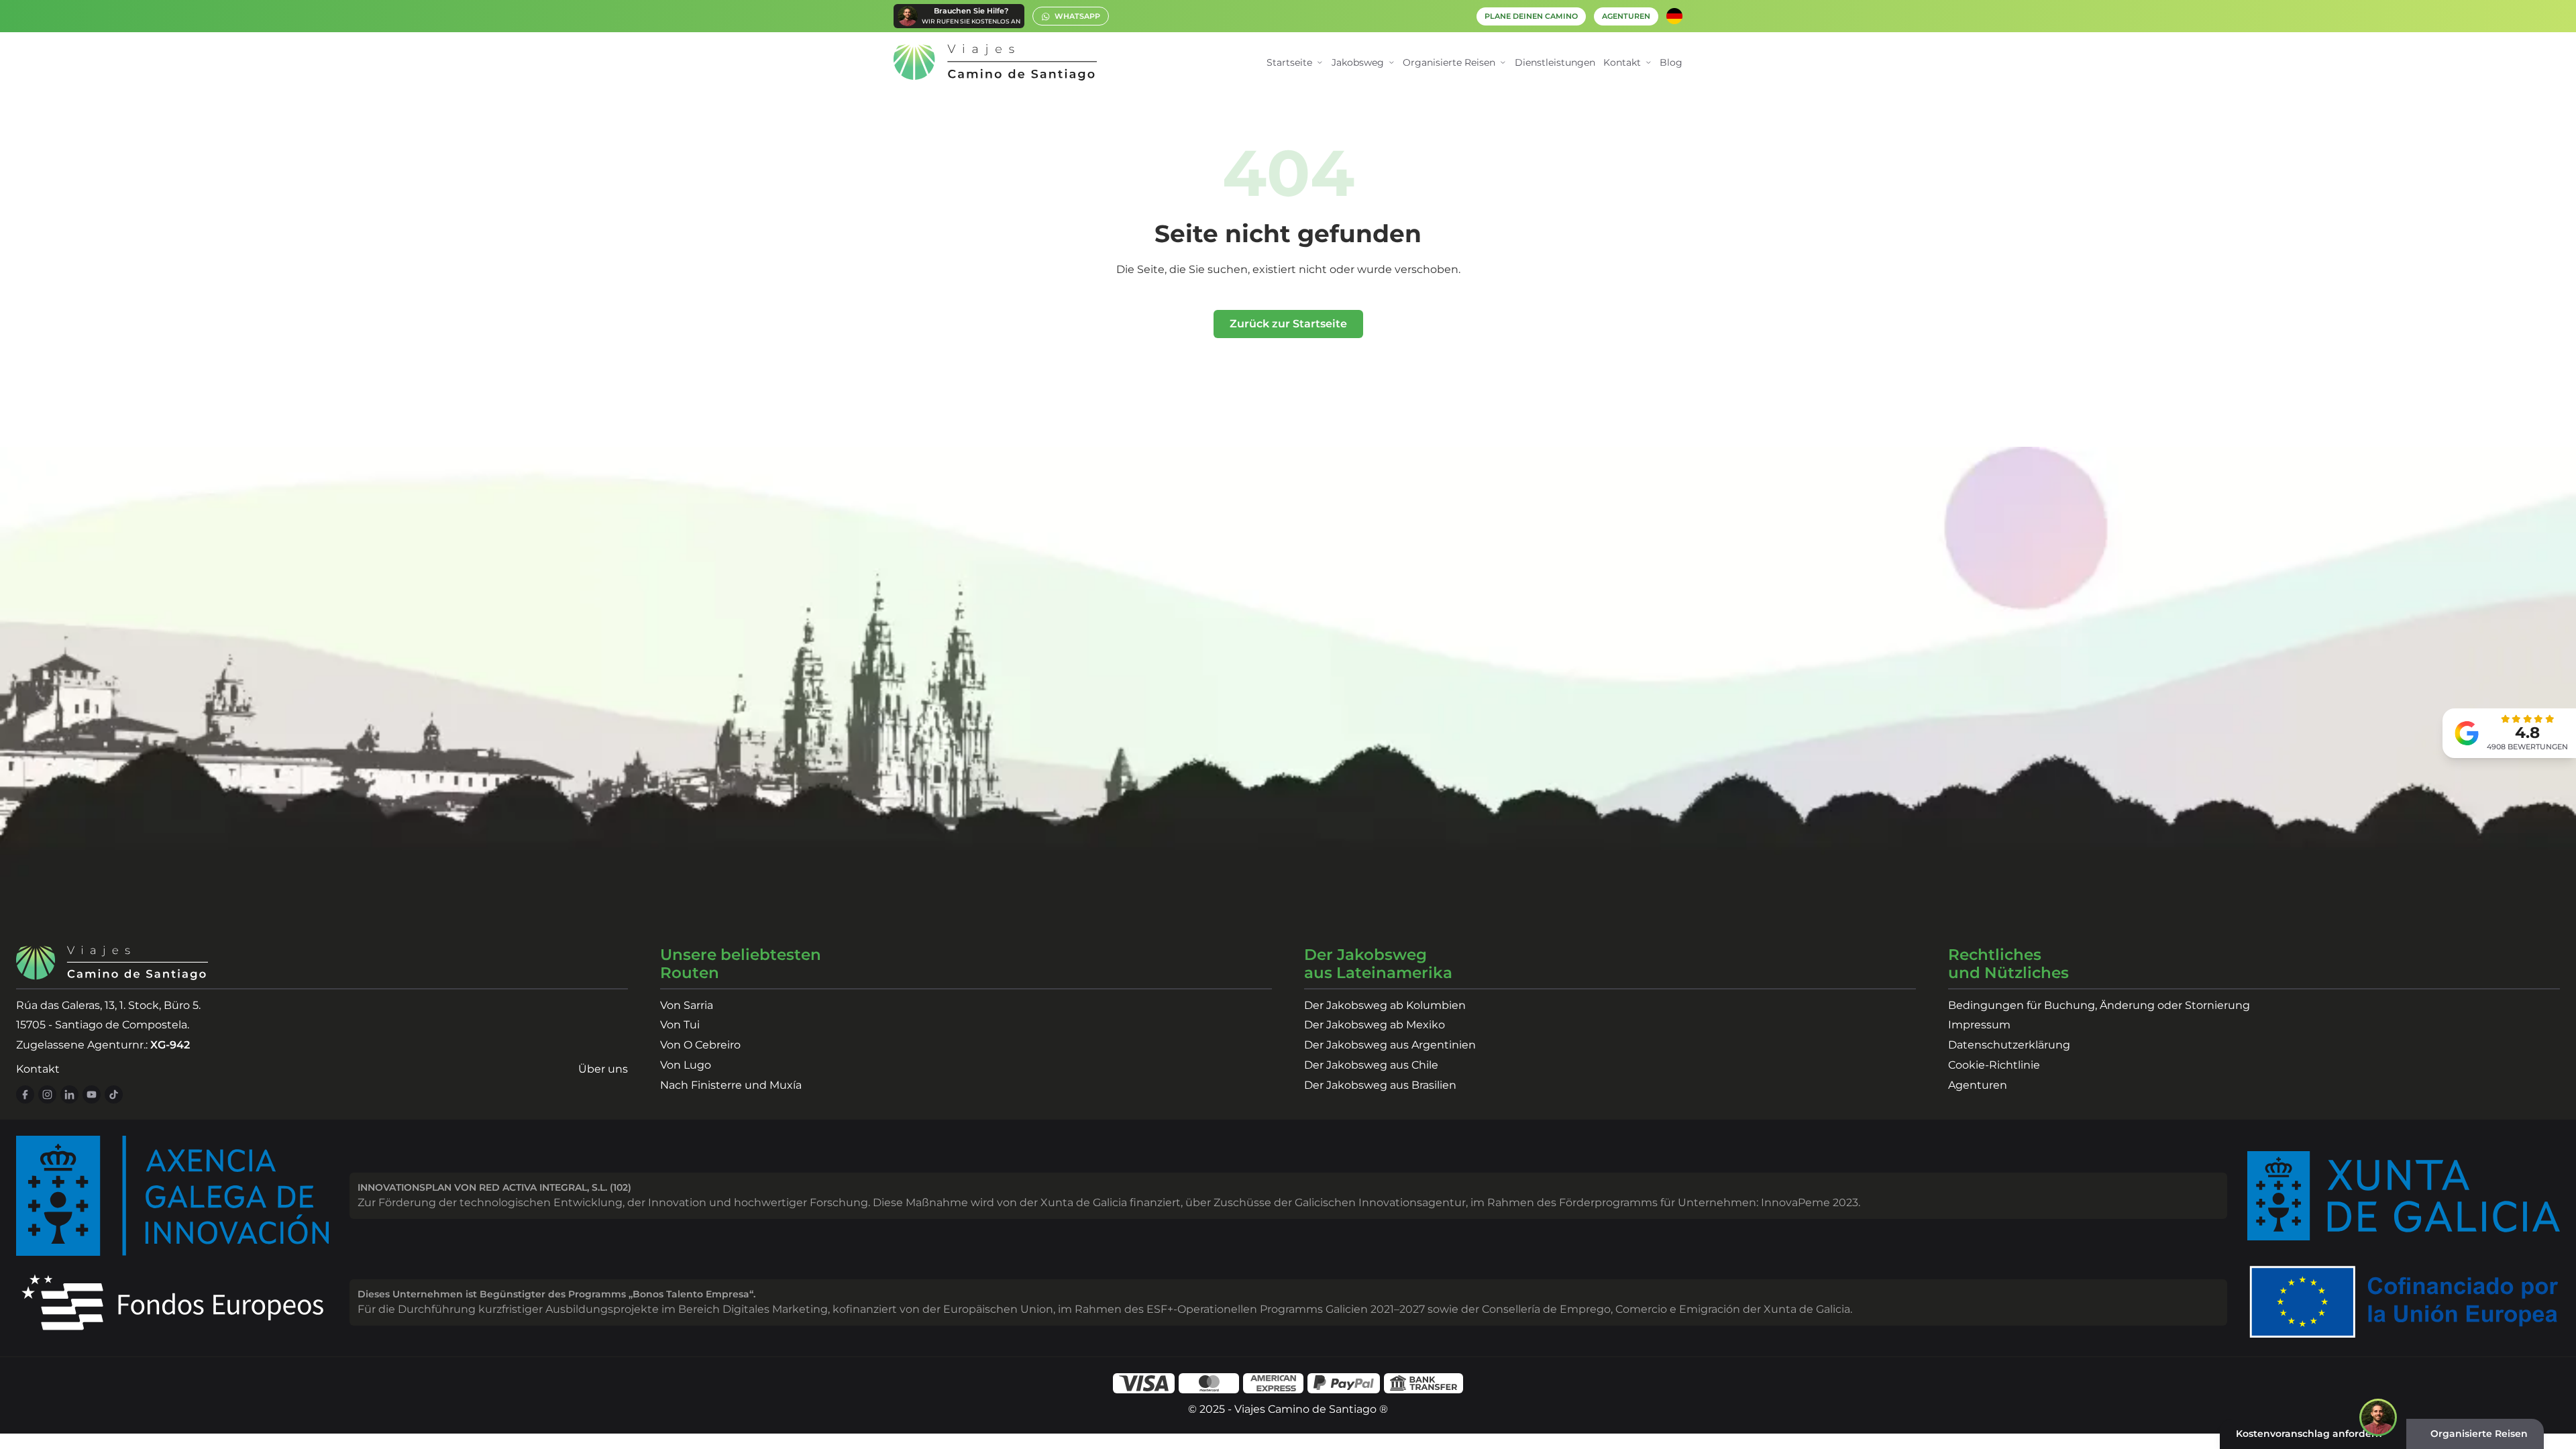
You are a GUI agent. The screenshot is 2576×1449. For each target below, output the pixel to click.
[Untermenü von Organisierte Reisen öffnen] (1503, 63)
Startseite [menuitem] (1289, 62)
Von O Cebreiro (700, 1045)
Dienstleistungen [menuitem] (1555, 62)
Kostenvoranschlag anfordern (2309, 1434)
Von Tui (680, 1025)
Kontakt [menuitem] (1622, 62)
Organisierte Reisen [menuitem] (1449, 62)
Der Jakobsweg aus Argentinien (1390, 1045)
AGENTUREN (1626, 16)
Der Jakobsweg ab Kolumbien (1385, 1005)
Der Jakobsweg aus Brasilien (1380, 1085)
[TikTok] (114, 1094)
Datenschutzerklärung (2009, 1045)
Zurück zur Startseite (1288, 324)
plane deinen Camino (1531, 16)
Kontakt (38, 1069)
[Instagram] (47, 1094)
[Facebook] (25, 1094)
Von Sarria (687, 1005)
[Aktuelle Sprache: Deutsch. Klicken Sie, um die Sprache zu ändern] (1674, 16)
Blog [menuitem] (1671, 62)
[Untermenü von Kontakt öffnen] (1649, 63)
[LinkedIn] (69, 1094)
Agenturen (1978, 1085)
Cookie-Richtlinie (1994, 1065)
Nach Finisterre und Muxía (731, 1085)
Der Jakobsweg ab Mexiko (1375, 1025)
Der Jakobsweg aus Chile (1371, 1065)
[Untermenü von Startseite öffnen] (1320, 63)
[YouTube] (92, 1094)
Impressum (1979, 1025)
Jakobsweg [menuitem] (1358, 62)
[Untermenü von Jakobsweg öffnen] (1392, 63)
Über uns (603, 1069)
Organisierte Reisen (2479, 1434)
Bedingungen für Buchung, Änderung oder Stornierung (2099, 1005)
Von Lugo (686, 1065)
